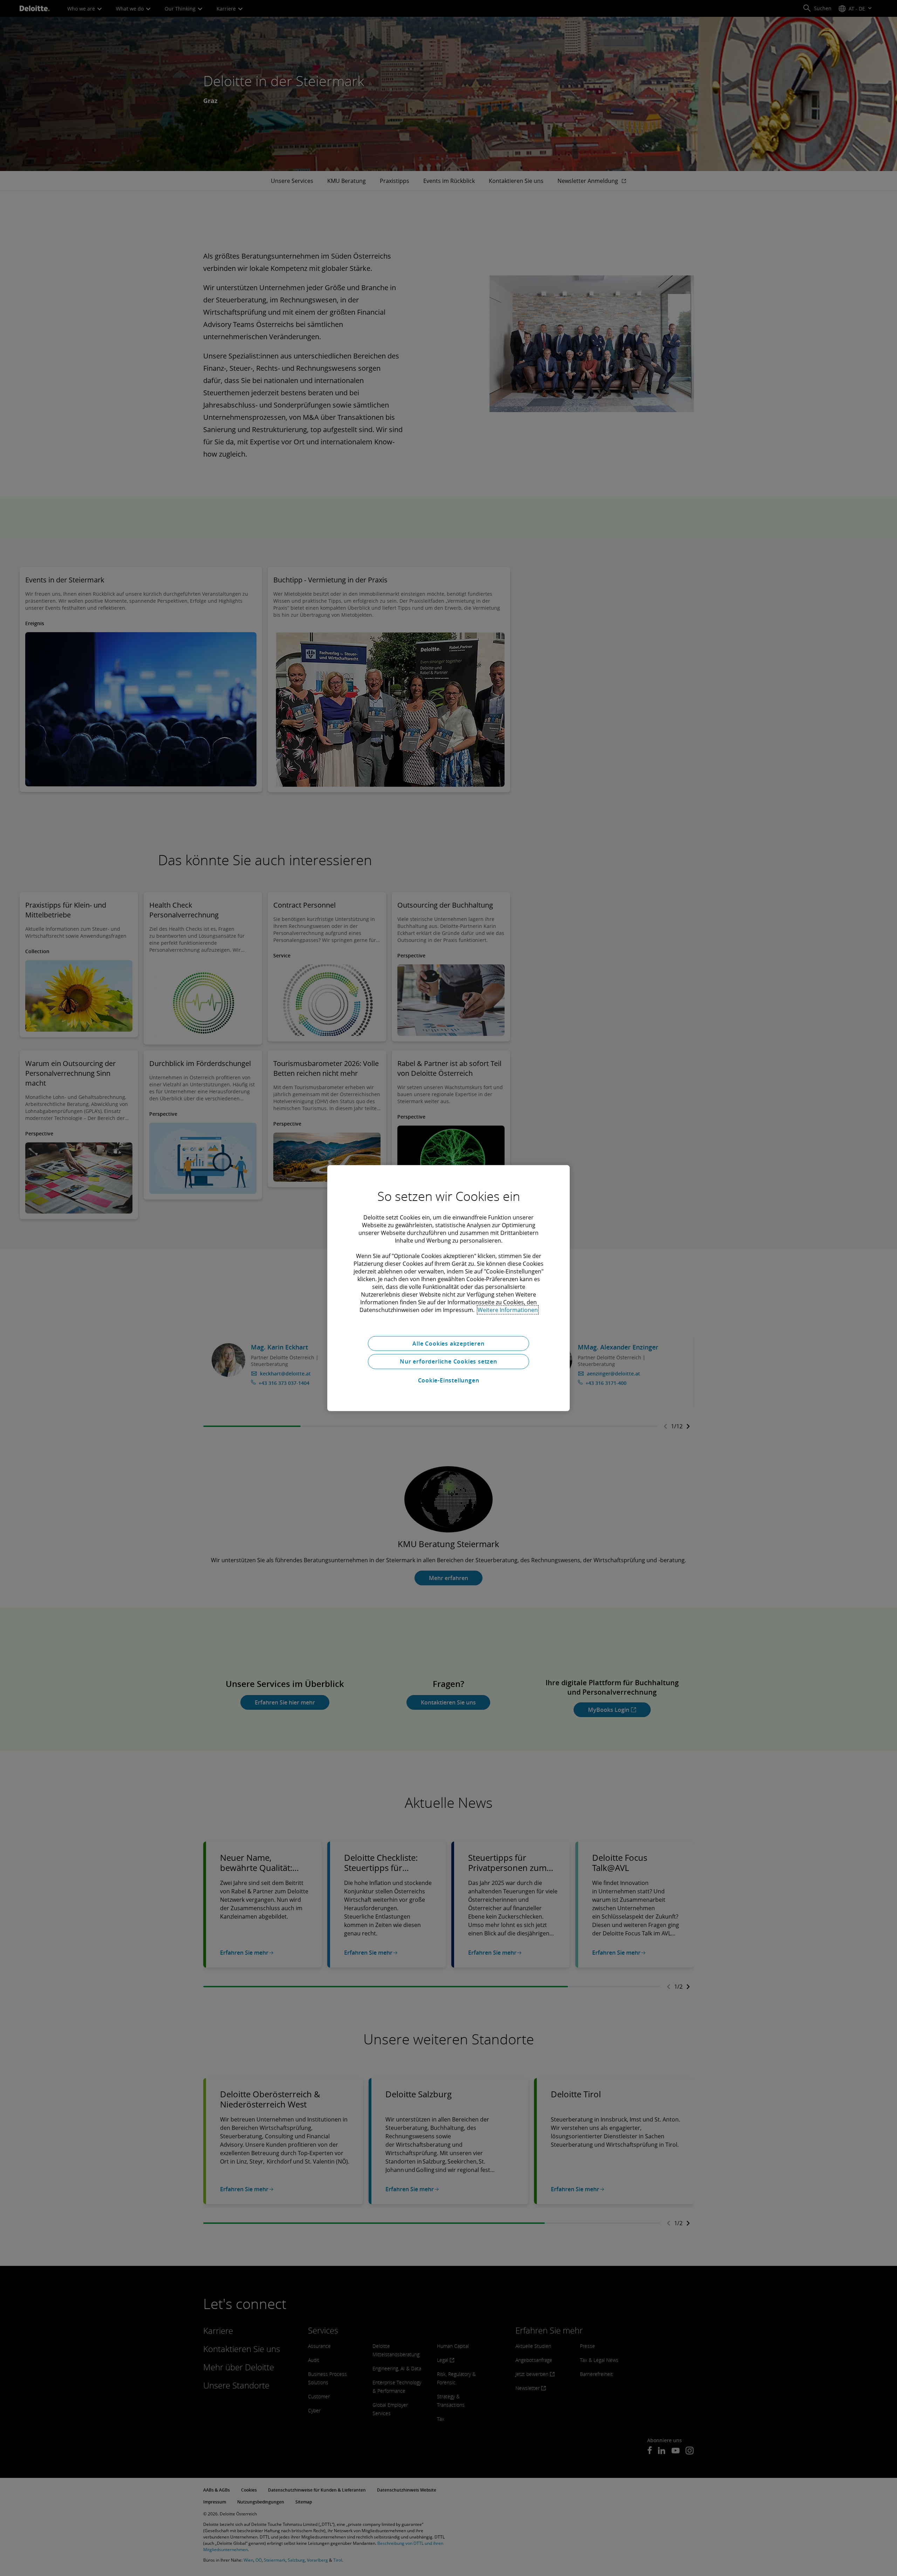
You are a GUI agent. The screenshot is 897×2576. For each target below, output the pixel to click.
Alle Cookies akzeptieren (448, 1343)
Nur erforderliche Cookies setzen (448, 1361)
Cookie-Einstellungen (449, 1380)
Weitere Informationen (508, 1310)
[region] (448, 1288)
